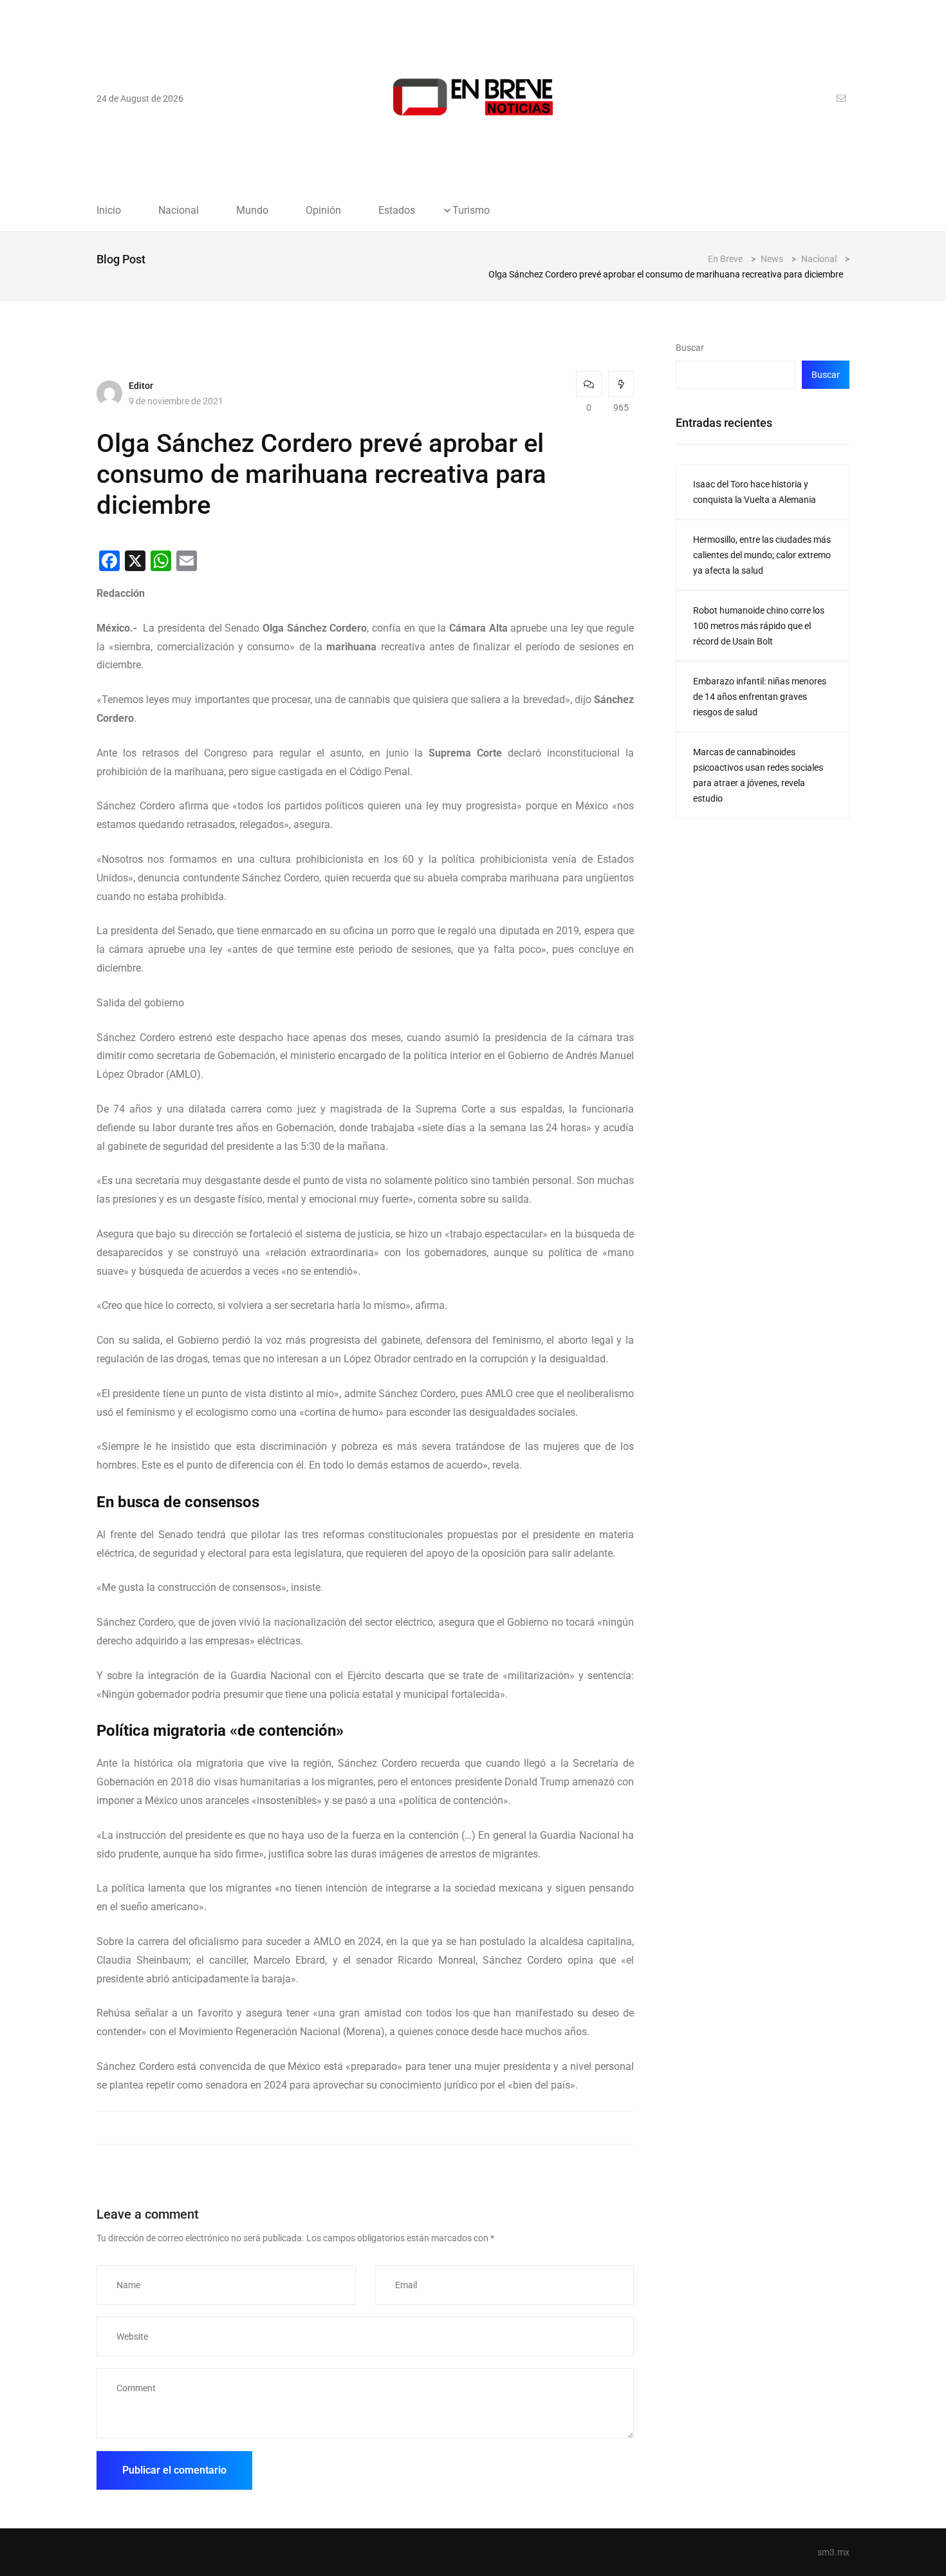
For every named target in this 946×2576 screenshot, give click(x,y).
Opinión (323, 211)
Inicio (109, 211)
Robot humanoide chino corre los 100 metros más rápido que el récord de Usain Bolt (759, 626)
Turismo (471, 211)
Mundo (252, 211)
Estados (397, 211)
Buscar (690, 348)
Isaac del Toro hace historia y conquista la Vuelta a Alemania (755, 492)
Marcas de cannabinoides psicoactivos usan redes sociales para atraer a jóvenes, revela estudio (758, 775)
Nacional (179, 211)
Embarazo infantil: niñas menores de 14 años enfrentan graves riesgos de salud (760, 697)
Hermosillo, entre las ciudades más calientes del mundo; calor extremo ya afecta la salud (762, 555)
